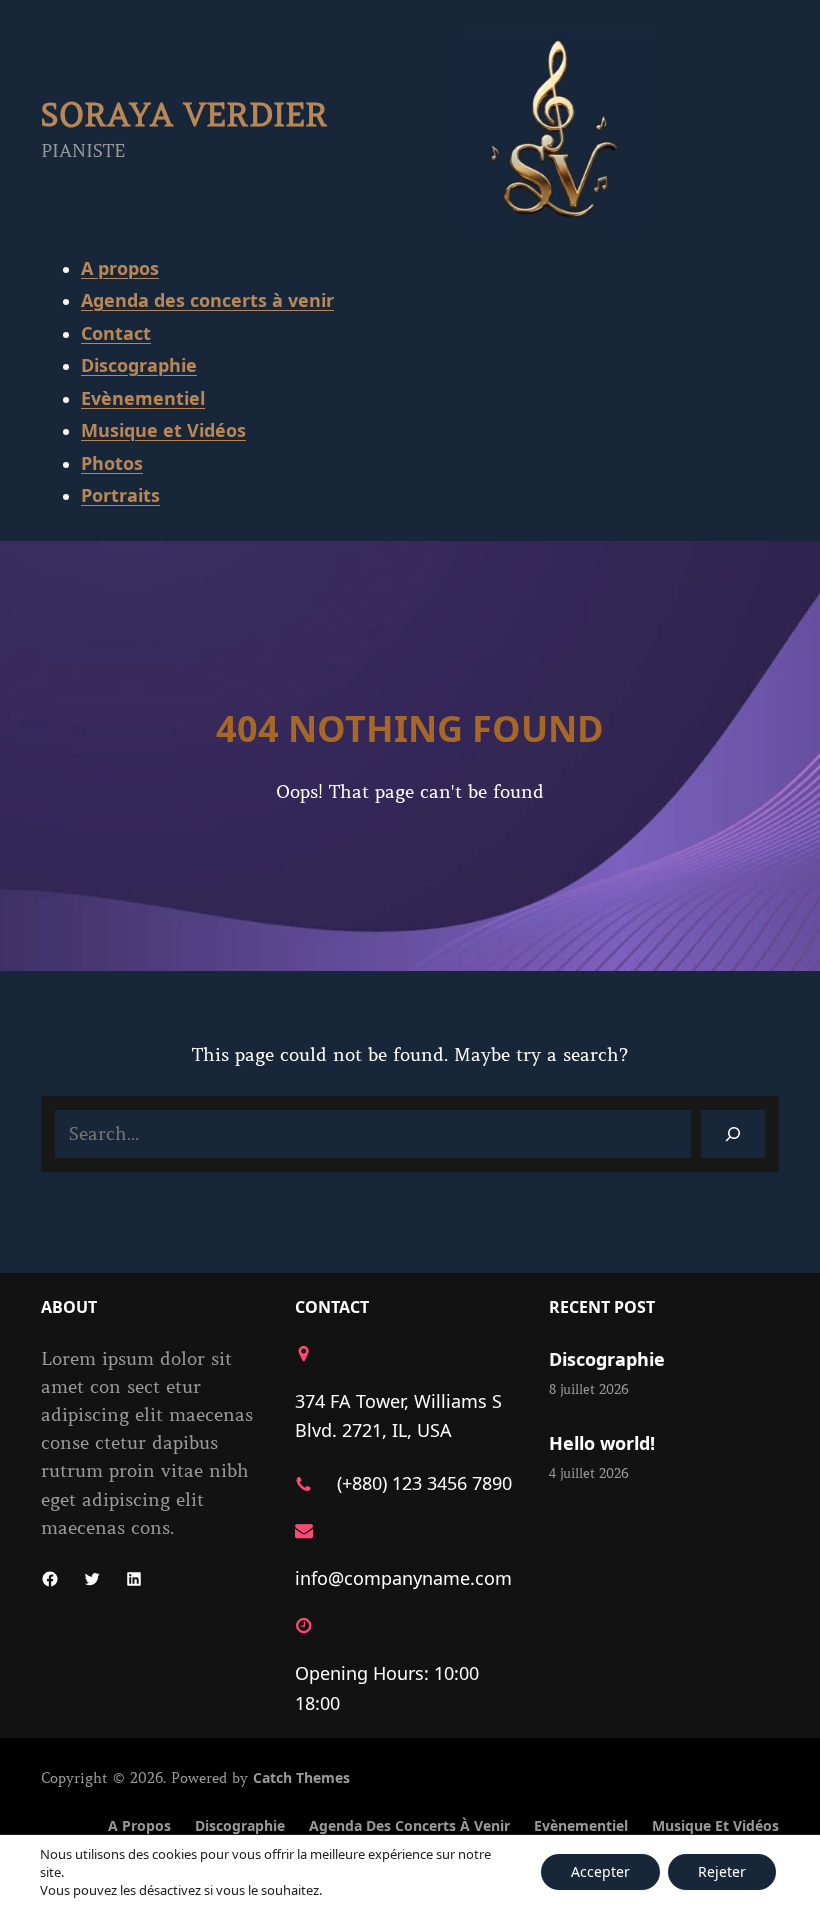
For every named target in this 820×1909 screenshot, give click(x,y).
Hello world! (602, 1443)
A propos (120, 268)
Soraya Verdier (184, 115)
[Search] (733, 1134)
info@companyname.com (403, 1578)
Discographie (139, 365)
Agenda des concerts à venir (207, 300)
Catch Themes (301, 1777)
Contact (116, 333)
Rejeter (722, 1871)
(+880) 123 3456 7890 (424, 1483)
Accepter (600, 1871)
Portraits (120, 495)
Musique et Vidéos (163, 430)
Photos (112, 463)
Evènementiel (143, 398)
